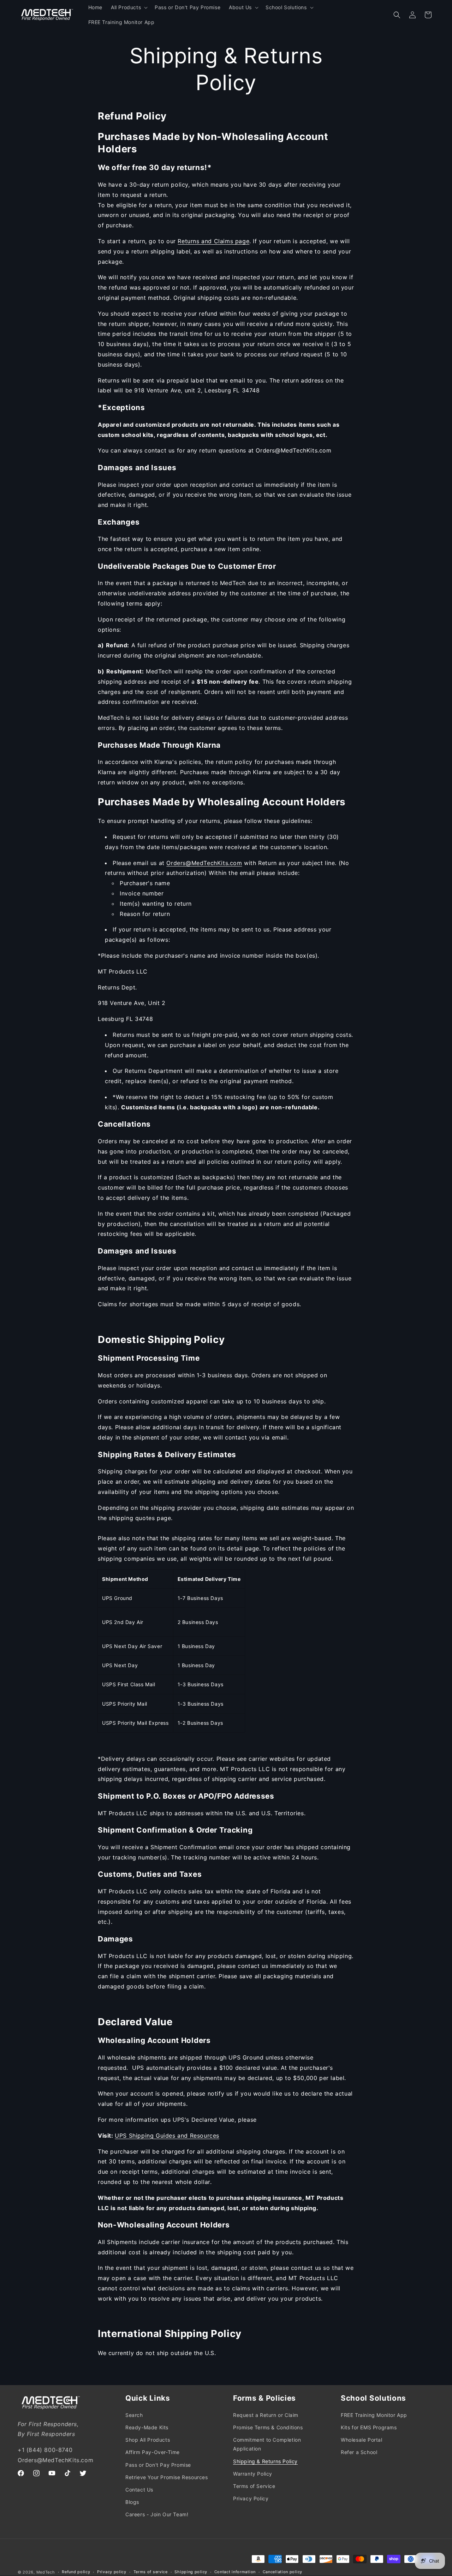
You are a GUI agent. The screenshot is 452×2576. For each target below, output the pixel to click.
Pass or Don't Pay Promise (158, 2465)
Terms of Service (254, 2486)
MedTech (46, 2572)
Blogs (132, 2502)
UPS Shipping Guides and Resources (167, 2136)
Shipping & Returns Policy (265, 2461)
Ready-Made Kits (147, 2427)
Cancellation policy (282, 2572)
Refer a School (359, 2452)
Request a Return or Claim (266, 2415)
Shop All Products (148, 2440)
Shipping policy (191, 2572)
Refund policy (76, 2572)
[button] (129, 7)
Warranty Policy (253, 2474)
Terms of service (151, 2572)
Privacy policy (112, 2572)
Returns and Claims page (213, 241)
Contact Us (139, 2490)
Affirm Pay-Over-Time (153, 2452)
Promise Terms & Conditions (268, 2427)
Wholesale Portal (362, 2440)
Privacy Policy (251, 2498)
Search (134, 2415)
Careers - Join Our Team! (157, 2514)
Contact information (235, 2572)
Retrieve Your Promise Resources (167, 2477)
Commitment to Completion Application (267, 2444)
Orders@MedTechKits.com (204, 863)
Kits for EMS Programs (369, 2427)
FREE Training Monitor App (374, 2415)
